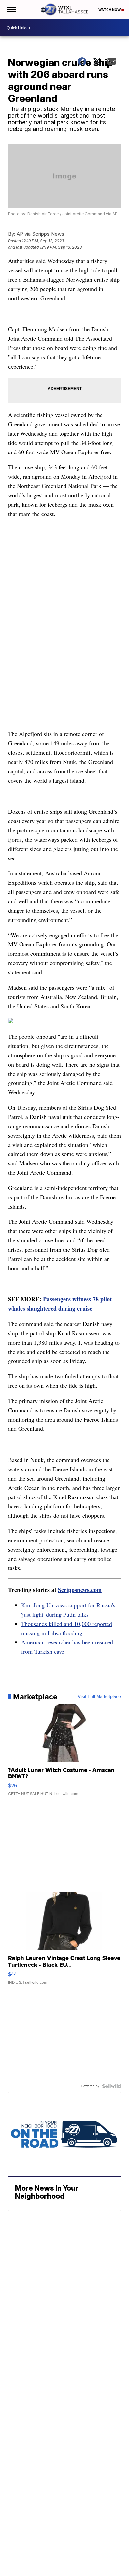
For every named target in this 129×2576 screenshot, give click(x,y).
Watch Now (110, 10)
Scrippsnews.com (80, 1590)
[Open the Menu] (11, 9)
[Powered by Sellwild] (111, 2086)
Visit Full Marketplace (99, 1697)
